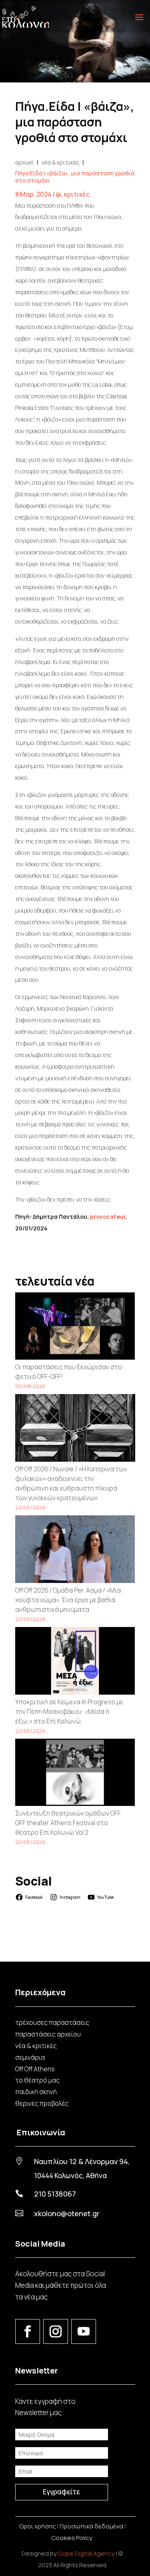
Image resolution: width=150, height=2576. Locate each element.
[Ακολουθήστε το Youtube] (84, 2331)
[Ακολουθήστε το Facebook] (28, 2331)
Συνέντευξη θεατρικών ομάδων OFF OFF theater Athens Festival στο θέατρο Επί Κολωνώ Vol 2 (68, 1823)
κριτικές (77, 194)
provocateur (108, 1217)
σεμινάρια (30, 2057)
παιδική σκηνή (36, 2092)
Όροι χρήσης (37, 2526)
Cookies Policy (72, 2538)
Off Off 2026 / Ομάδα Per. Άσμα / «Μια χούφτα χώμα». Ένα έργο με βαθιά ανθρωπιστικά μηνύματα (68, 1600)
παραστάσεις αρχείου (48, 2034)
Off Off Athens (35, 2069)
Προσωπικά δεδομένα (91, 2526)
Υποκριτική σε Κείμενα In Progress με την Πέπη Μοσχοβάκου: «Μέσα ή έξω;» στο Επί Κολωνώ (69, 1711)
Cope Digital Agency (86, 2553)
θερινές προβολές (42, 2103)
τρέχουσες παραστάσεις (52, 2022)
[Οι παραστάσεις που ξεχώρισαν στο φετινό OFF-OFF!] (75, 1327)
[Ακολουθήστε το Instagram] (56, 2331)
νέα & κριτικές (36, 2046)
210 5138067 (55, 2194)
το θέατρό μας (37, 2080)
